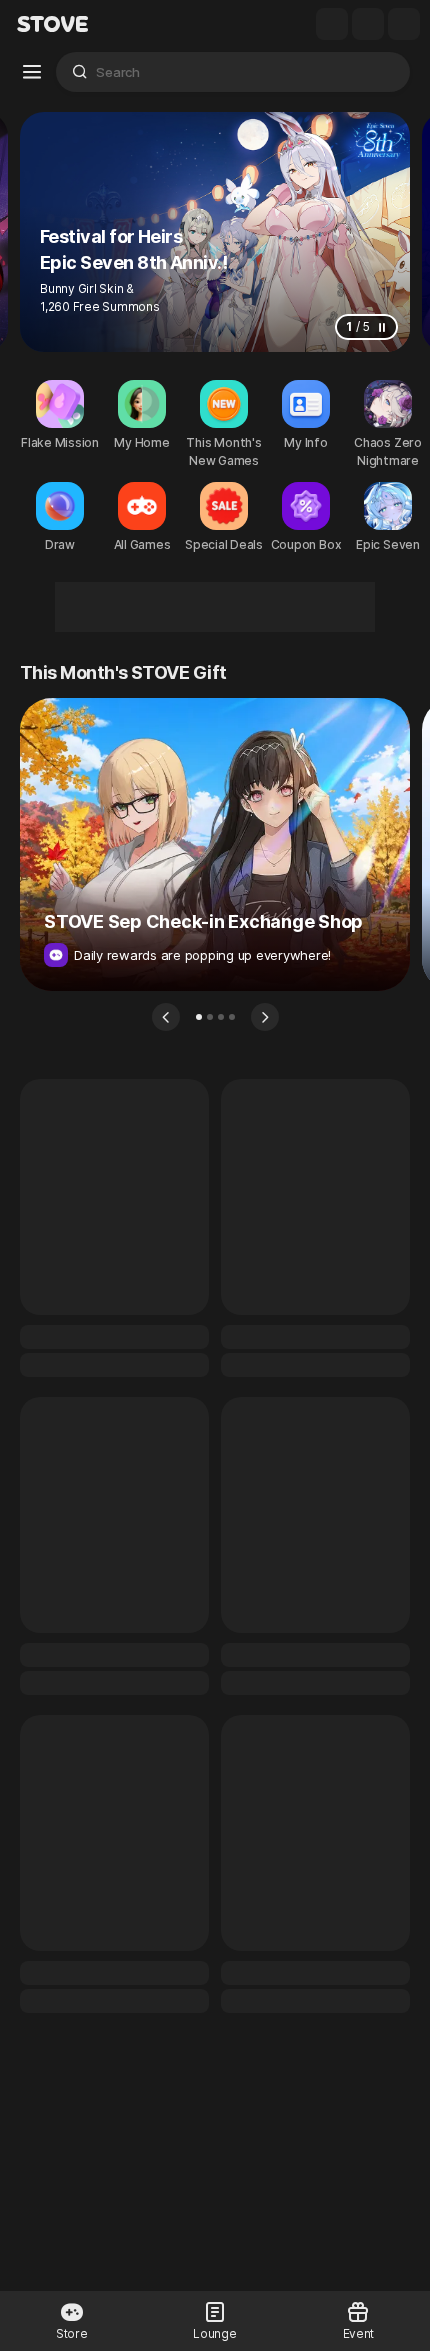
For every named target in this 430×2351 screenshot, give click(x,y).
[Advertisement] (215, 607)
